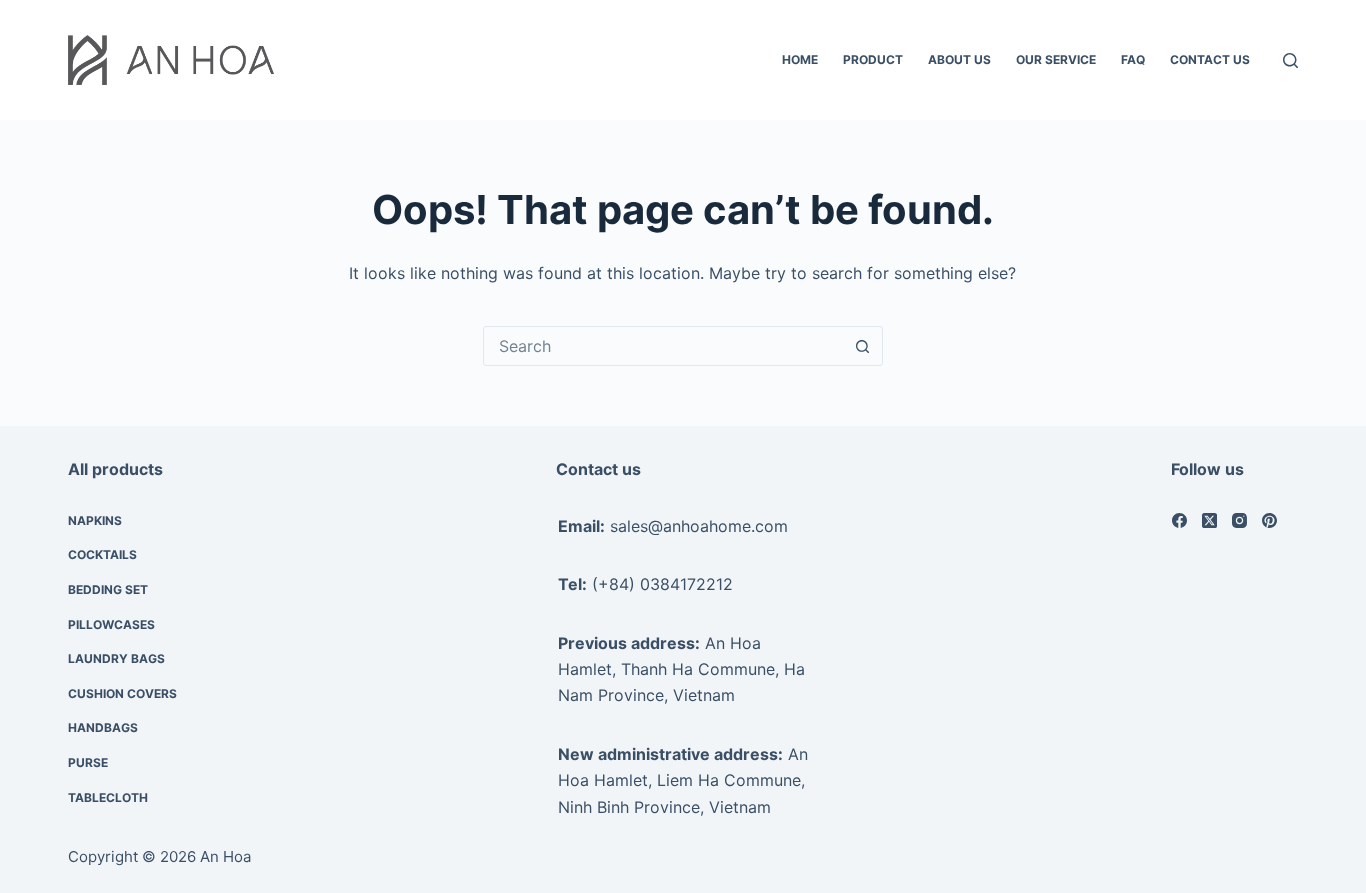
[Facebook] (1179, 520)
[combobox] (664, 346)
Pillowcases (111, 624)
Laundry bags (116, 658)
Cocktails (102, 554)
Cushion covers (122, 693)
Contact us (1210, 59)
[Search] (1290, 60)
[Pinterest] (1269, 520)
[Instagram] (1239, 520)
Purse (88, 762)
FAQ (1133, 59)
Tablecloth (108, 797)
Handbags (103, 727)
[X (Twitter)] (1209, 520)
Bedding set (108, 589)
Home (800, 59)
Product (873, 59)
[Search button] (863, 346)
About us (959, 59)
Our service (1056, 59)
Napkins (95, 520)
